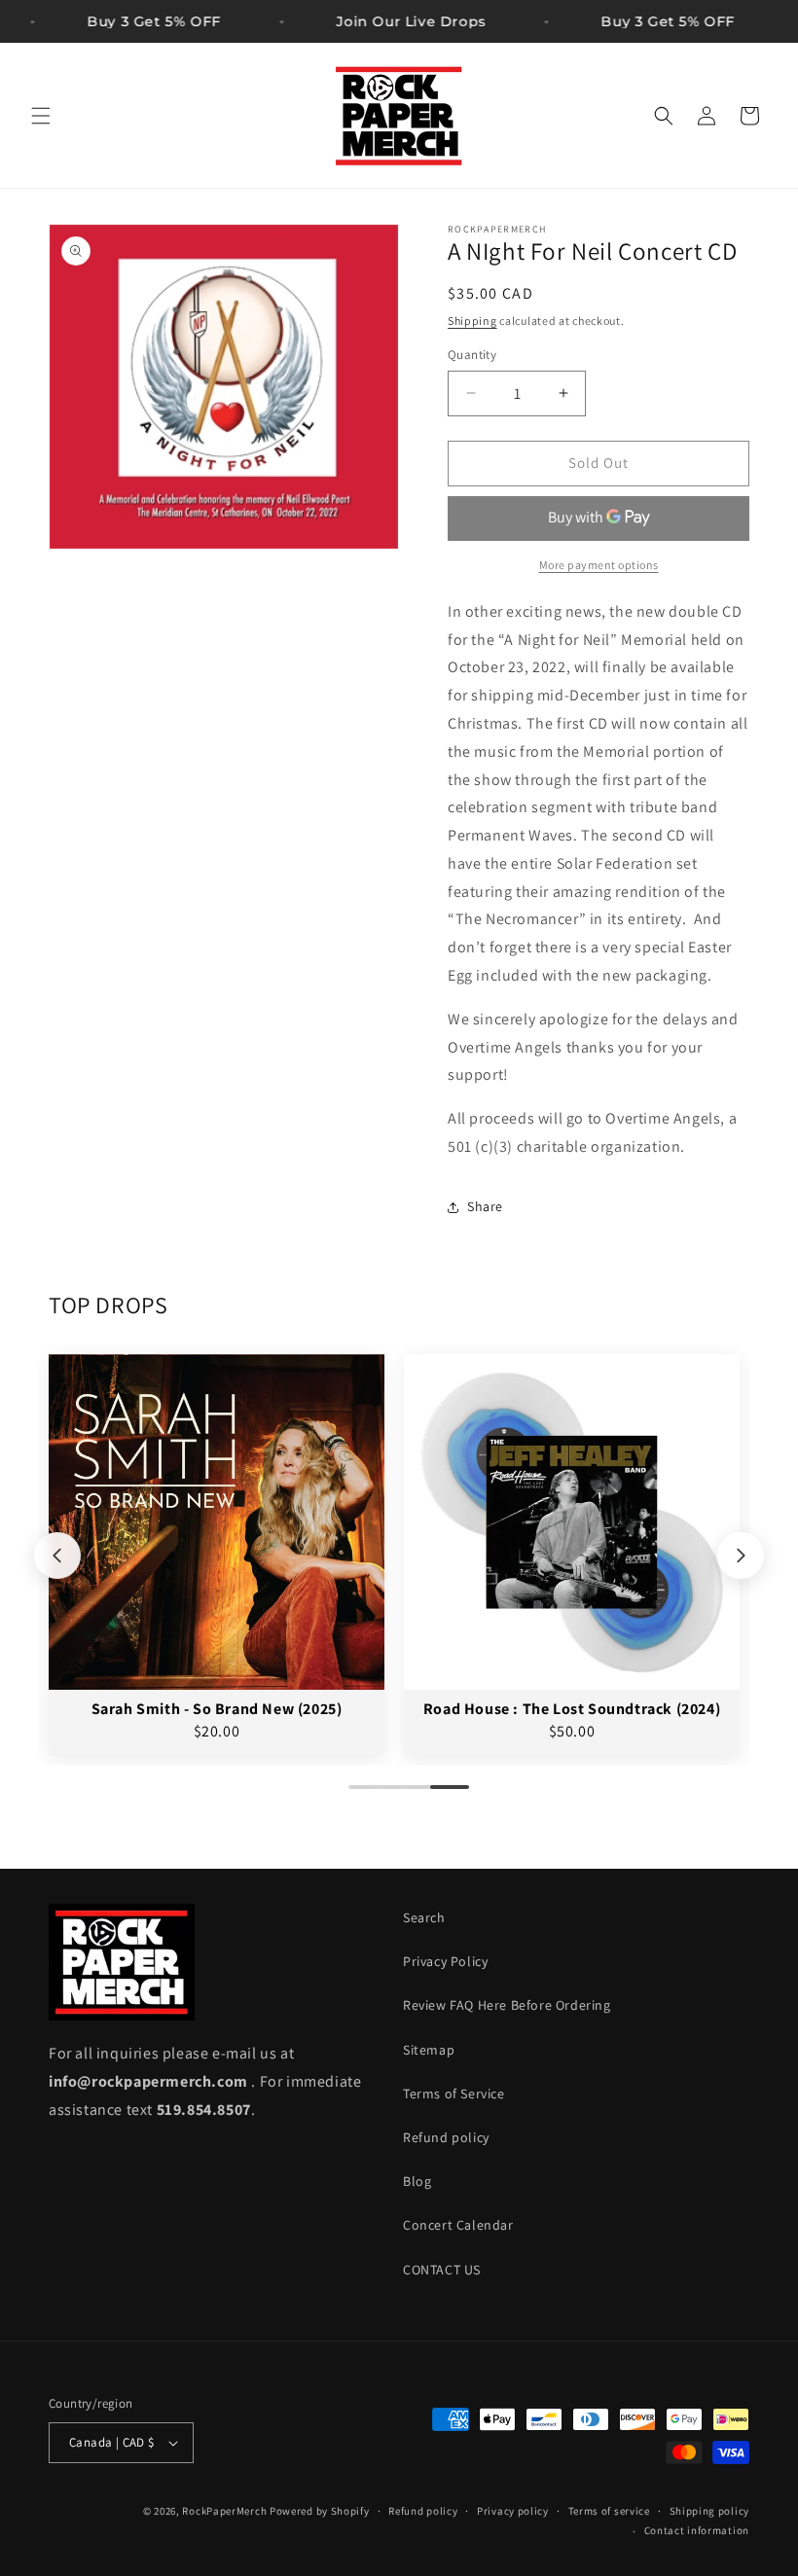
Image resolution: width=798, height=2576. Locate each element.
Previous (57, 1556)
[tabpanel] (217, 1555)
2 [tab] (385, 1795)
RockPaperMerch (224, 2511)
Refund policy (446, 2137)
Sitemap (429, 2050)
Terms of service (609, 2511)
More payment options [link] (599, 565)
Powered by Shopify (320, 2511)
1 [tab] (358, 1795)
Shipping (472, 321)
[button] (41, 116)
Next (741, 1556)
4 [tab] (440, 1795)
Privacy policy (513, 2511)
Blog (417, 2181)
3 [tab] (413, 1795)
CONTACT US (442, 2270)
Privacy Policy (445, 1961)
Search (424, 1917)
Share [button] (485, 1206)
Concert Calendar (458, 2225)
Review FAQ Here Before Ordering (507, 2005)
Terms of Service (454, 2093)
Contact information (697, 2530)
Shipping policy (710, 2511)
